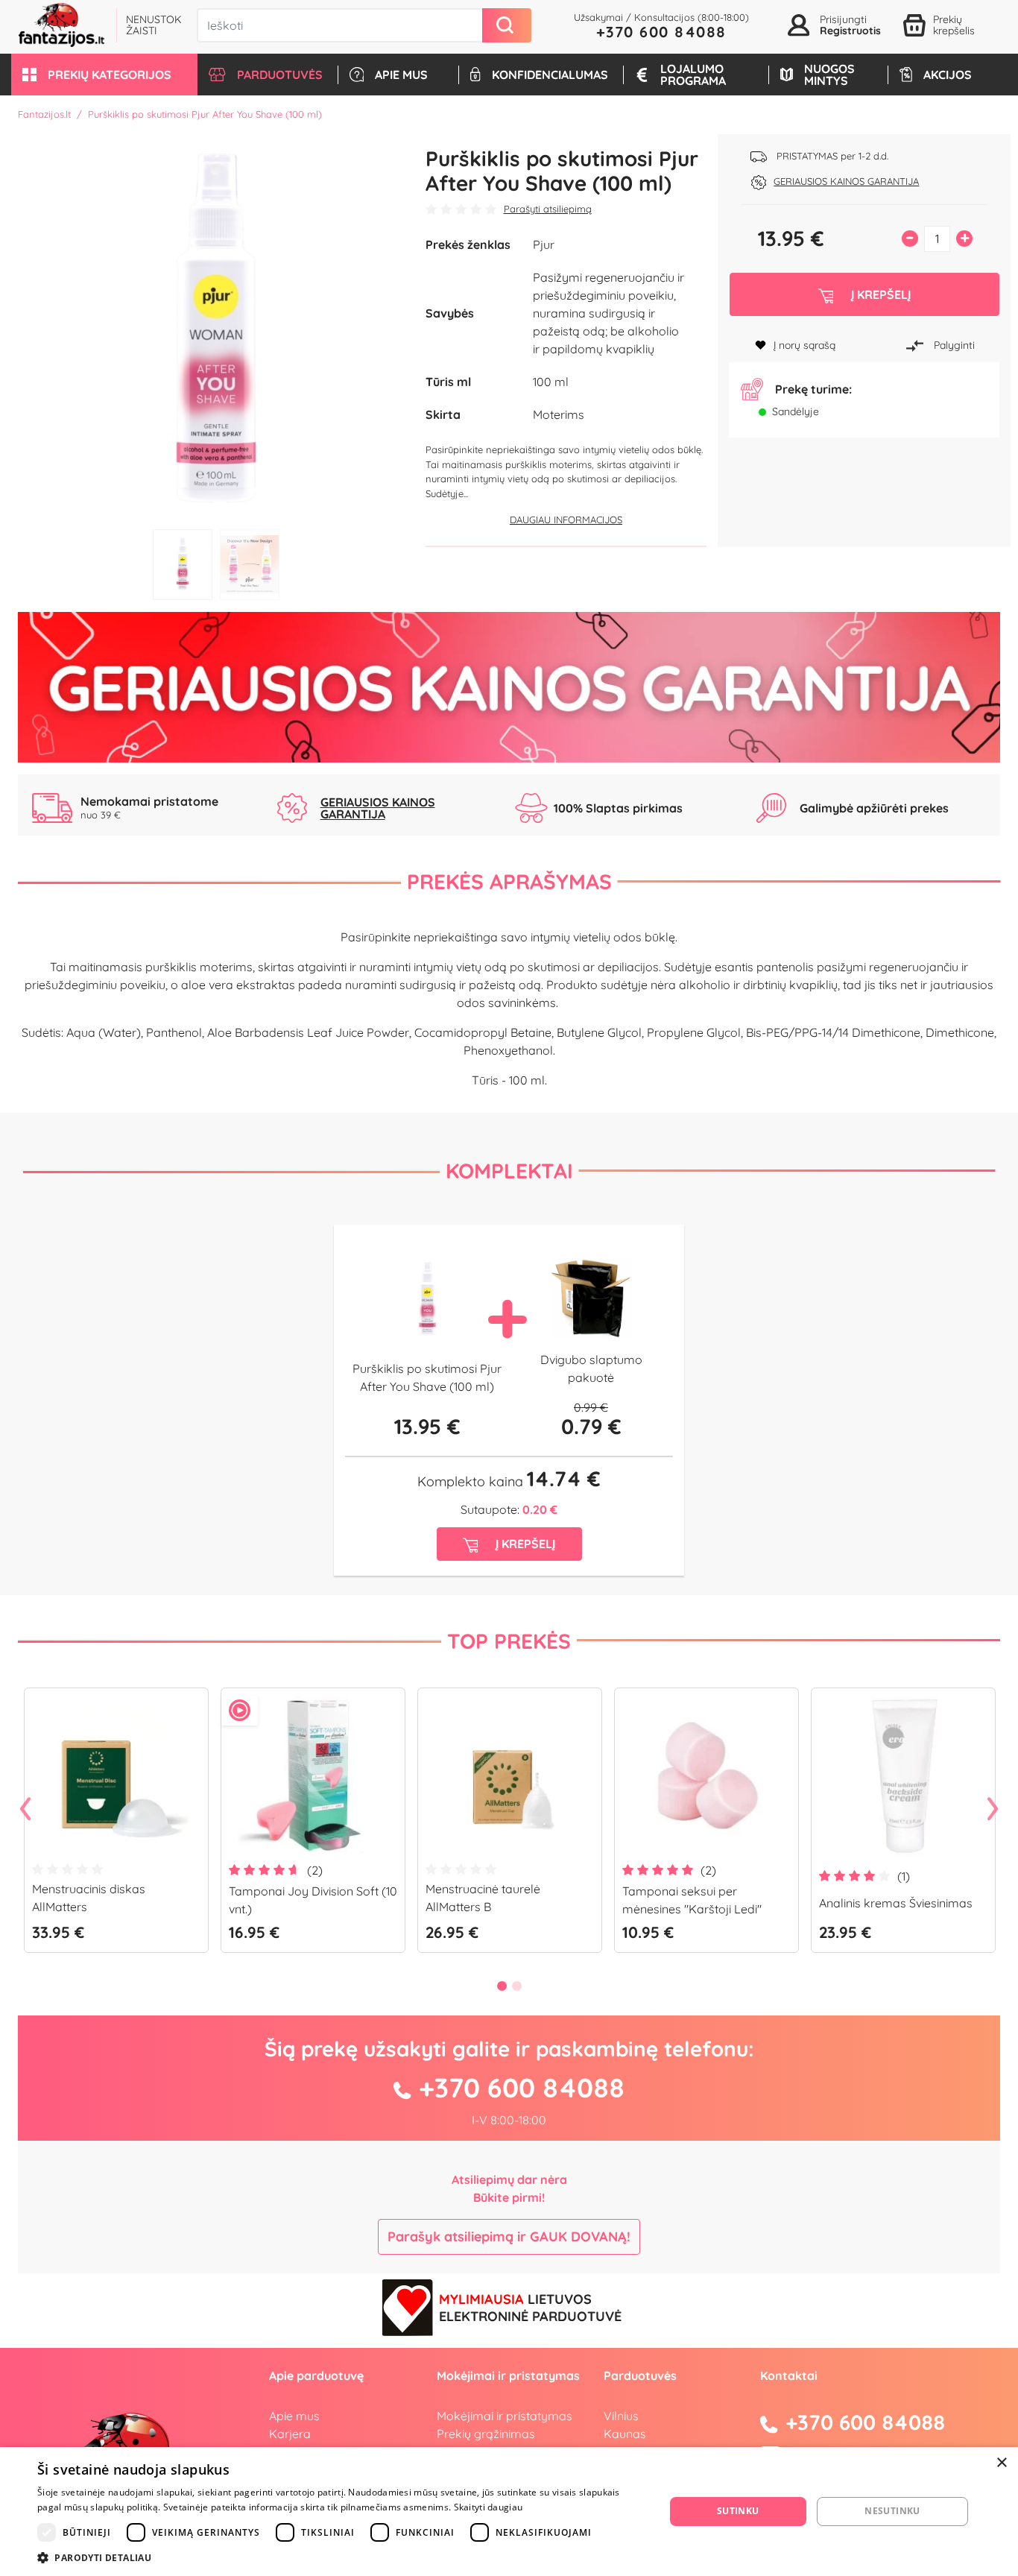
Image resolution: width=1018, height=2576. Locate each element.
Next (993, 1810)
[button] (104, 75)
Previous (25, 1810)
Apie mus (294, 2416)
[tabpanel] (216, 328)
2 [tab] (250, 565)
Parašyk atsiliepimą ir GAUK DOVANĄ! (509, 2236)
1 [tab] (183, 565)
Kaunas (625, 2434)
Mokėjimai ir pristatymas (505, 2416)
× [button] (1001, 2463)
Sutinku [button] (738, 2511)
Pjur (544, 244)
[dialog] (509, 2512)
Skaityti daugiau (489, 2507)
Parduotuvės (640, 2375)
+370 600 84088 (661, 32)
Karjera (290, 2434)
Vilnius (621, 2416)
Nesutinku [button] (892, 2511)
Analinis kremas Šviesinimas (896, 1903)
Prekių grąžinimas (486, 2434)
